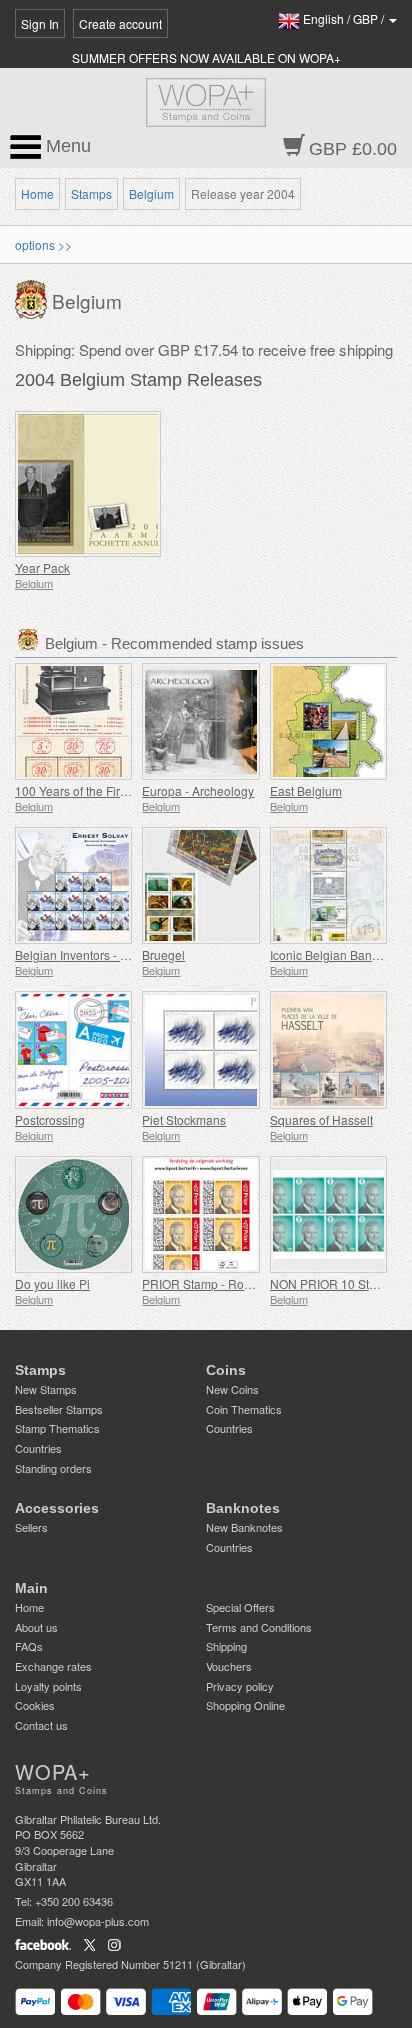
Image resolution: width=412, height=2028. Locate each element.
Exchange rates (53, 1666)
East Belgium (306, 790)
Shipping (226, 1646)
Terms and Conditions (259, 1627)
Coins (226, 1370)
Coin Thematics (244, 1409)
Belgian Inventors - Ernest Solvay (105, 954)
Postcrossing (50, 1119)
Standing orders (53, 1468)
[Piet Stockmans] (200, 1049)
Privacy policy (240, 1686)
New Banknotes (244, 1527)
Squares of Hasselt (321, 1119)
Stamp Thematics (57, 1428)
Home (37, 193)
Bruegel (163, 954)
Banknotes (243, 1508)
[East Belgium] (328, 721)
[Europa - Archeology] (200, 721)
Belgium (151, 193)
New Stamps (46, 1389)
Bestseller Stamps (59, 1409)
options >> (43, 244)
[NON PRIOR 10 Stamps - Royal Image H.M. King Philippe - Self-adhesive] (328, 1214)
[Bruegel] (200, 885)
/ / (345, 18)
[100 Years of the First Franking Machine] (73, 721)
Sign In (40, 23)
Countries (38, 1448)
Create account (120, 23)
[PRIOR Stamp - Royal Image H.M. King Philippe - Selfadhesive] (200, 1214)
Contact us (41, 1725)
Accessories (57, 1508)
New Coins (232, 1389)
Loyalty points (48, 1686)
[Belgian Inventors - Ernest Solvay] (73, 885)
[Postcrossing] (73, 1049)
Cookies (35, 1705)
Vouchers (229, 1666)
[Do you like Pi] (73, 1214)
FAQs (29, 1646)
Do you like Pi (52, 1283)
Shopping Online (245, 1705)
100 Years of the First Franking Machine (122, 790)
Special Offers (240, 1607)
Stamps (91, 193)
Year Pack (42, 567)
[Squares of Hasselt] (328, 1049)
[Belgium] (33, 297)
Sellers (31, 1527)
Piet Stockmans (184, 1119)
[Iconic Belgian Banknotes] (328, 885)
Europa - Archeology (198, 790)
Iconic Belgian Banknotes (339, 954)
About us (36, 1627)
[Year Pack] (105, 484)
